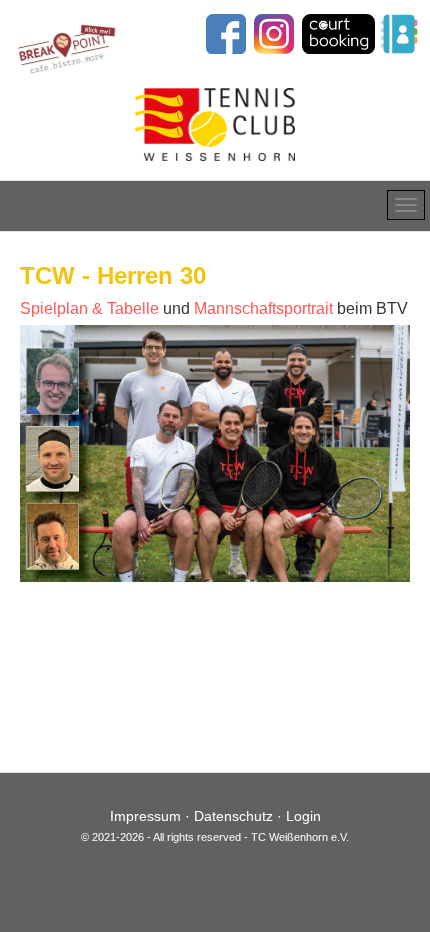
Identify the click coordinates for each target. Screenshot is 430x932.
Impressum (145, 816)
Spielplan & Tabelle (89, 308)
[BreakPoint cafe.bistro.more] (68, 45)
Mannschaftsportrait (263, 308)
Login (303, 816)
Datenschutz (233, 816)
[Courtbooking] (338, 33)
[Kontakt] (399, 33)
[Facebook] (223, 33)
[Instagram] (274, 33)
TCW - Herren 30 (113, 275)
